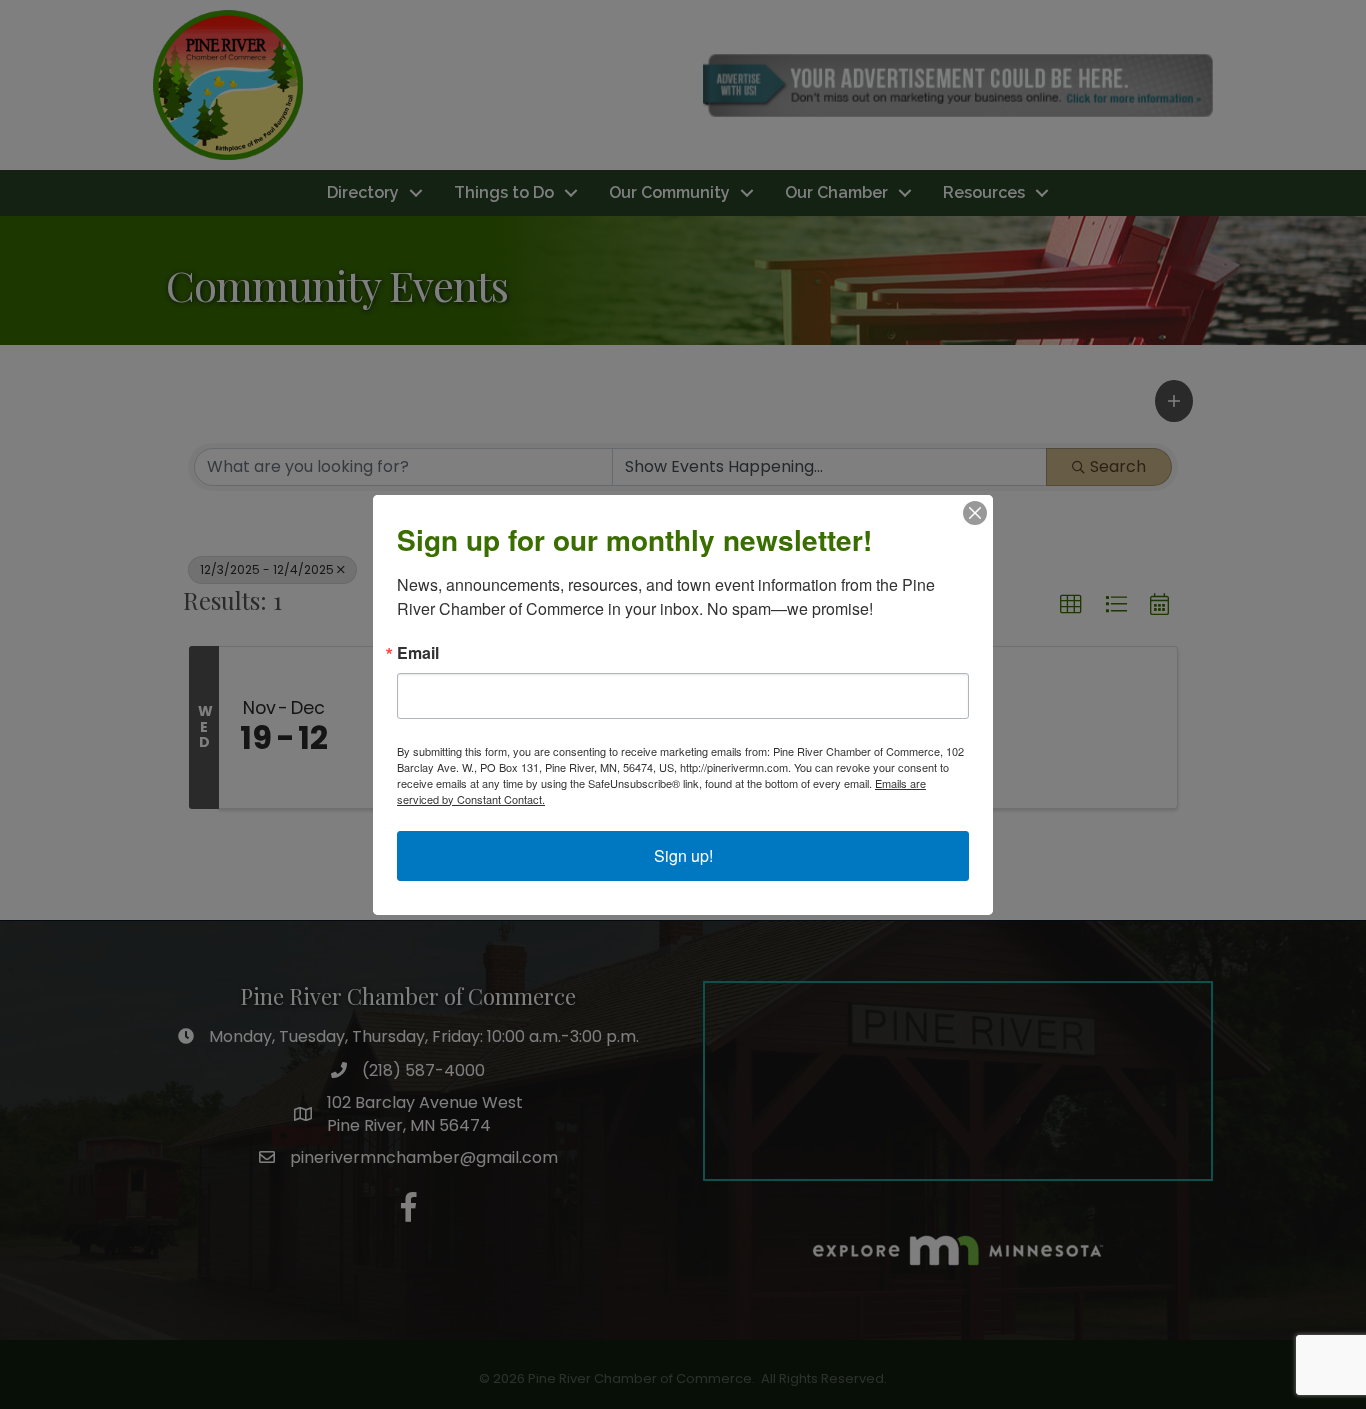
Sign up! (683, 855)
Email (418, 653)
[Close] (975, 513)
